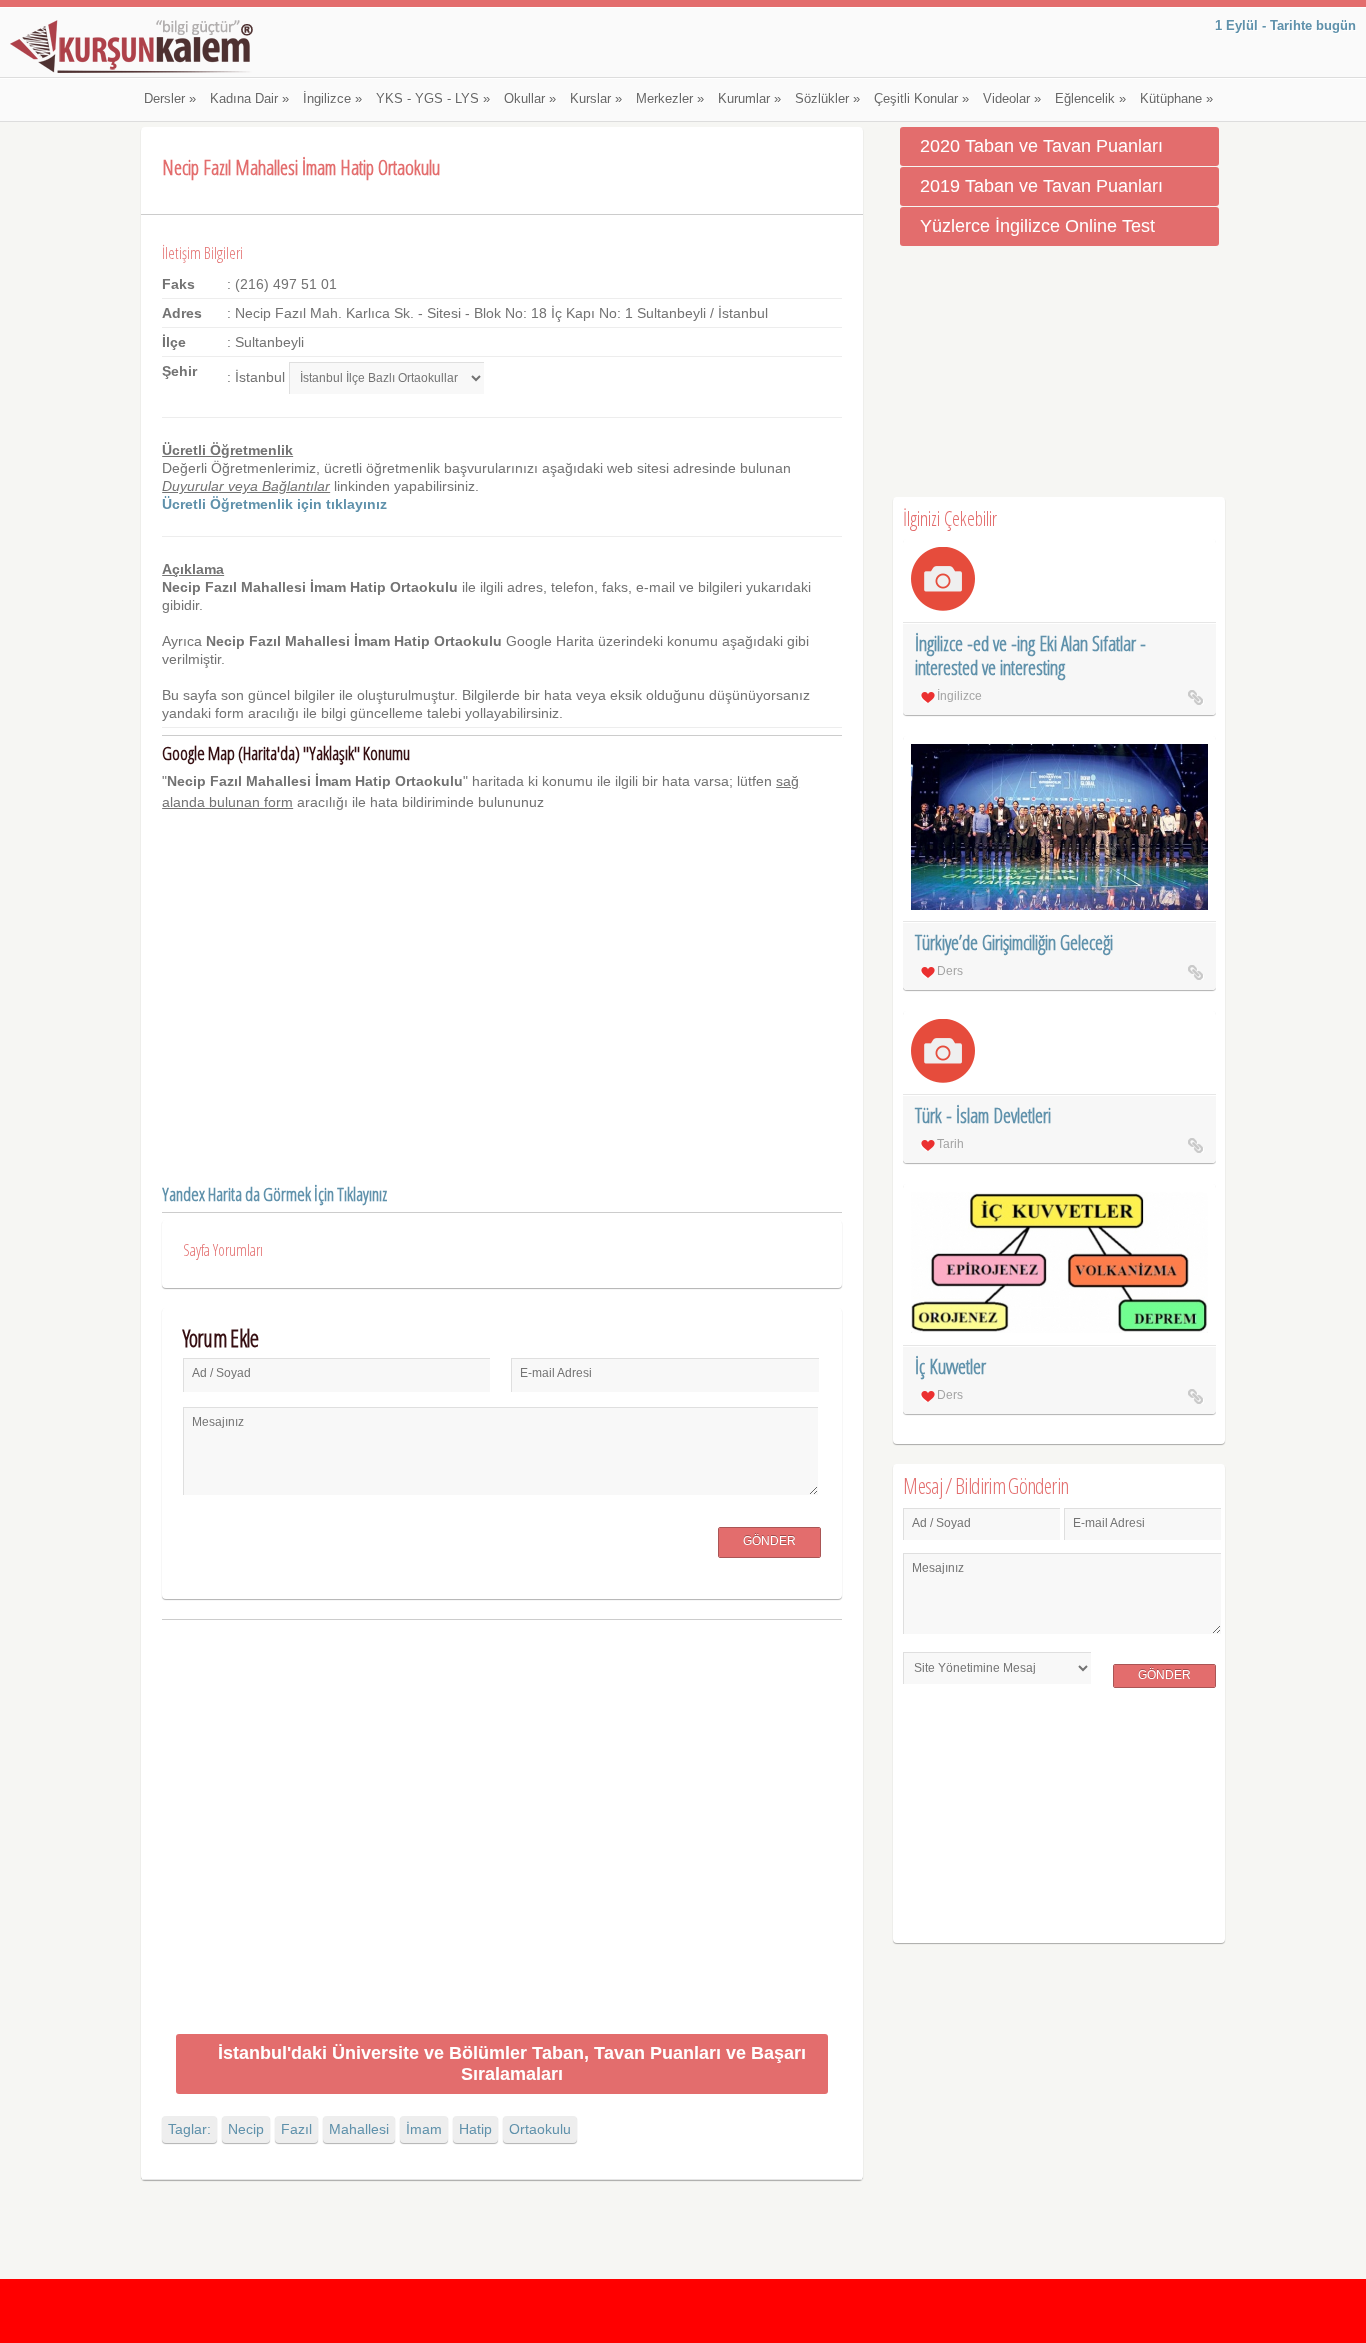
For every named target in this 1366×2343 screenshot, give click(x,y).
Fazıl (296, 2129)
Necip (246, 2129)
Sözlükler (827, 99)
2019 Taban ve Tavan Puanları (1041, 186)
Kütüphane (1176, 99)
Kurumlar (749, 99)
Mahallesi (359, 2129)
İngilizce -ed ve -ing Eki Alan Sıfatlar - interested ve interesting (1030, 655)
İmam (424, 2129)
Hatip (475, 2129)
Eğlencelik (1090, 99)
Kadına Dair (249, 99)
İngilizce (332, 99)
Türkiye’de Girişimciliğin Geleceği (1014, 942)
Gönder (769, 1541)
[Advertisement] (501, 1830)
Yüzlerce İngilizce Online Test (1037, 226)
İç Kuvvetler (950, 1366)
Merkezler (670, 99)
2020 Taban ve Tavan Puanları (1041, 146)
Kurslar (596, 99)
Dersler (170, 99)
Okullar (530, 99)
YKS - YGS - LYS (433, 99)
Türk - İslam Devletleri (983, 1115)
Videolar (1012, 99)
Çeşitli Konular (921, 99)
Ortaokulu (540, 2129)
